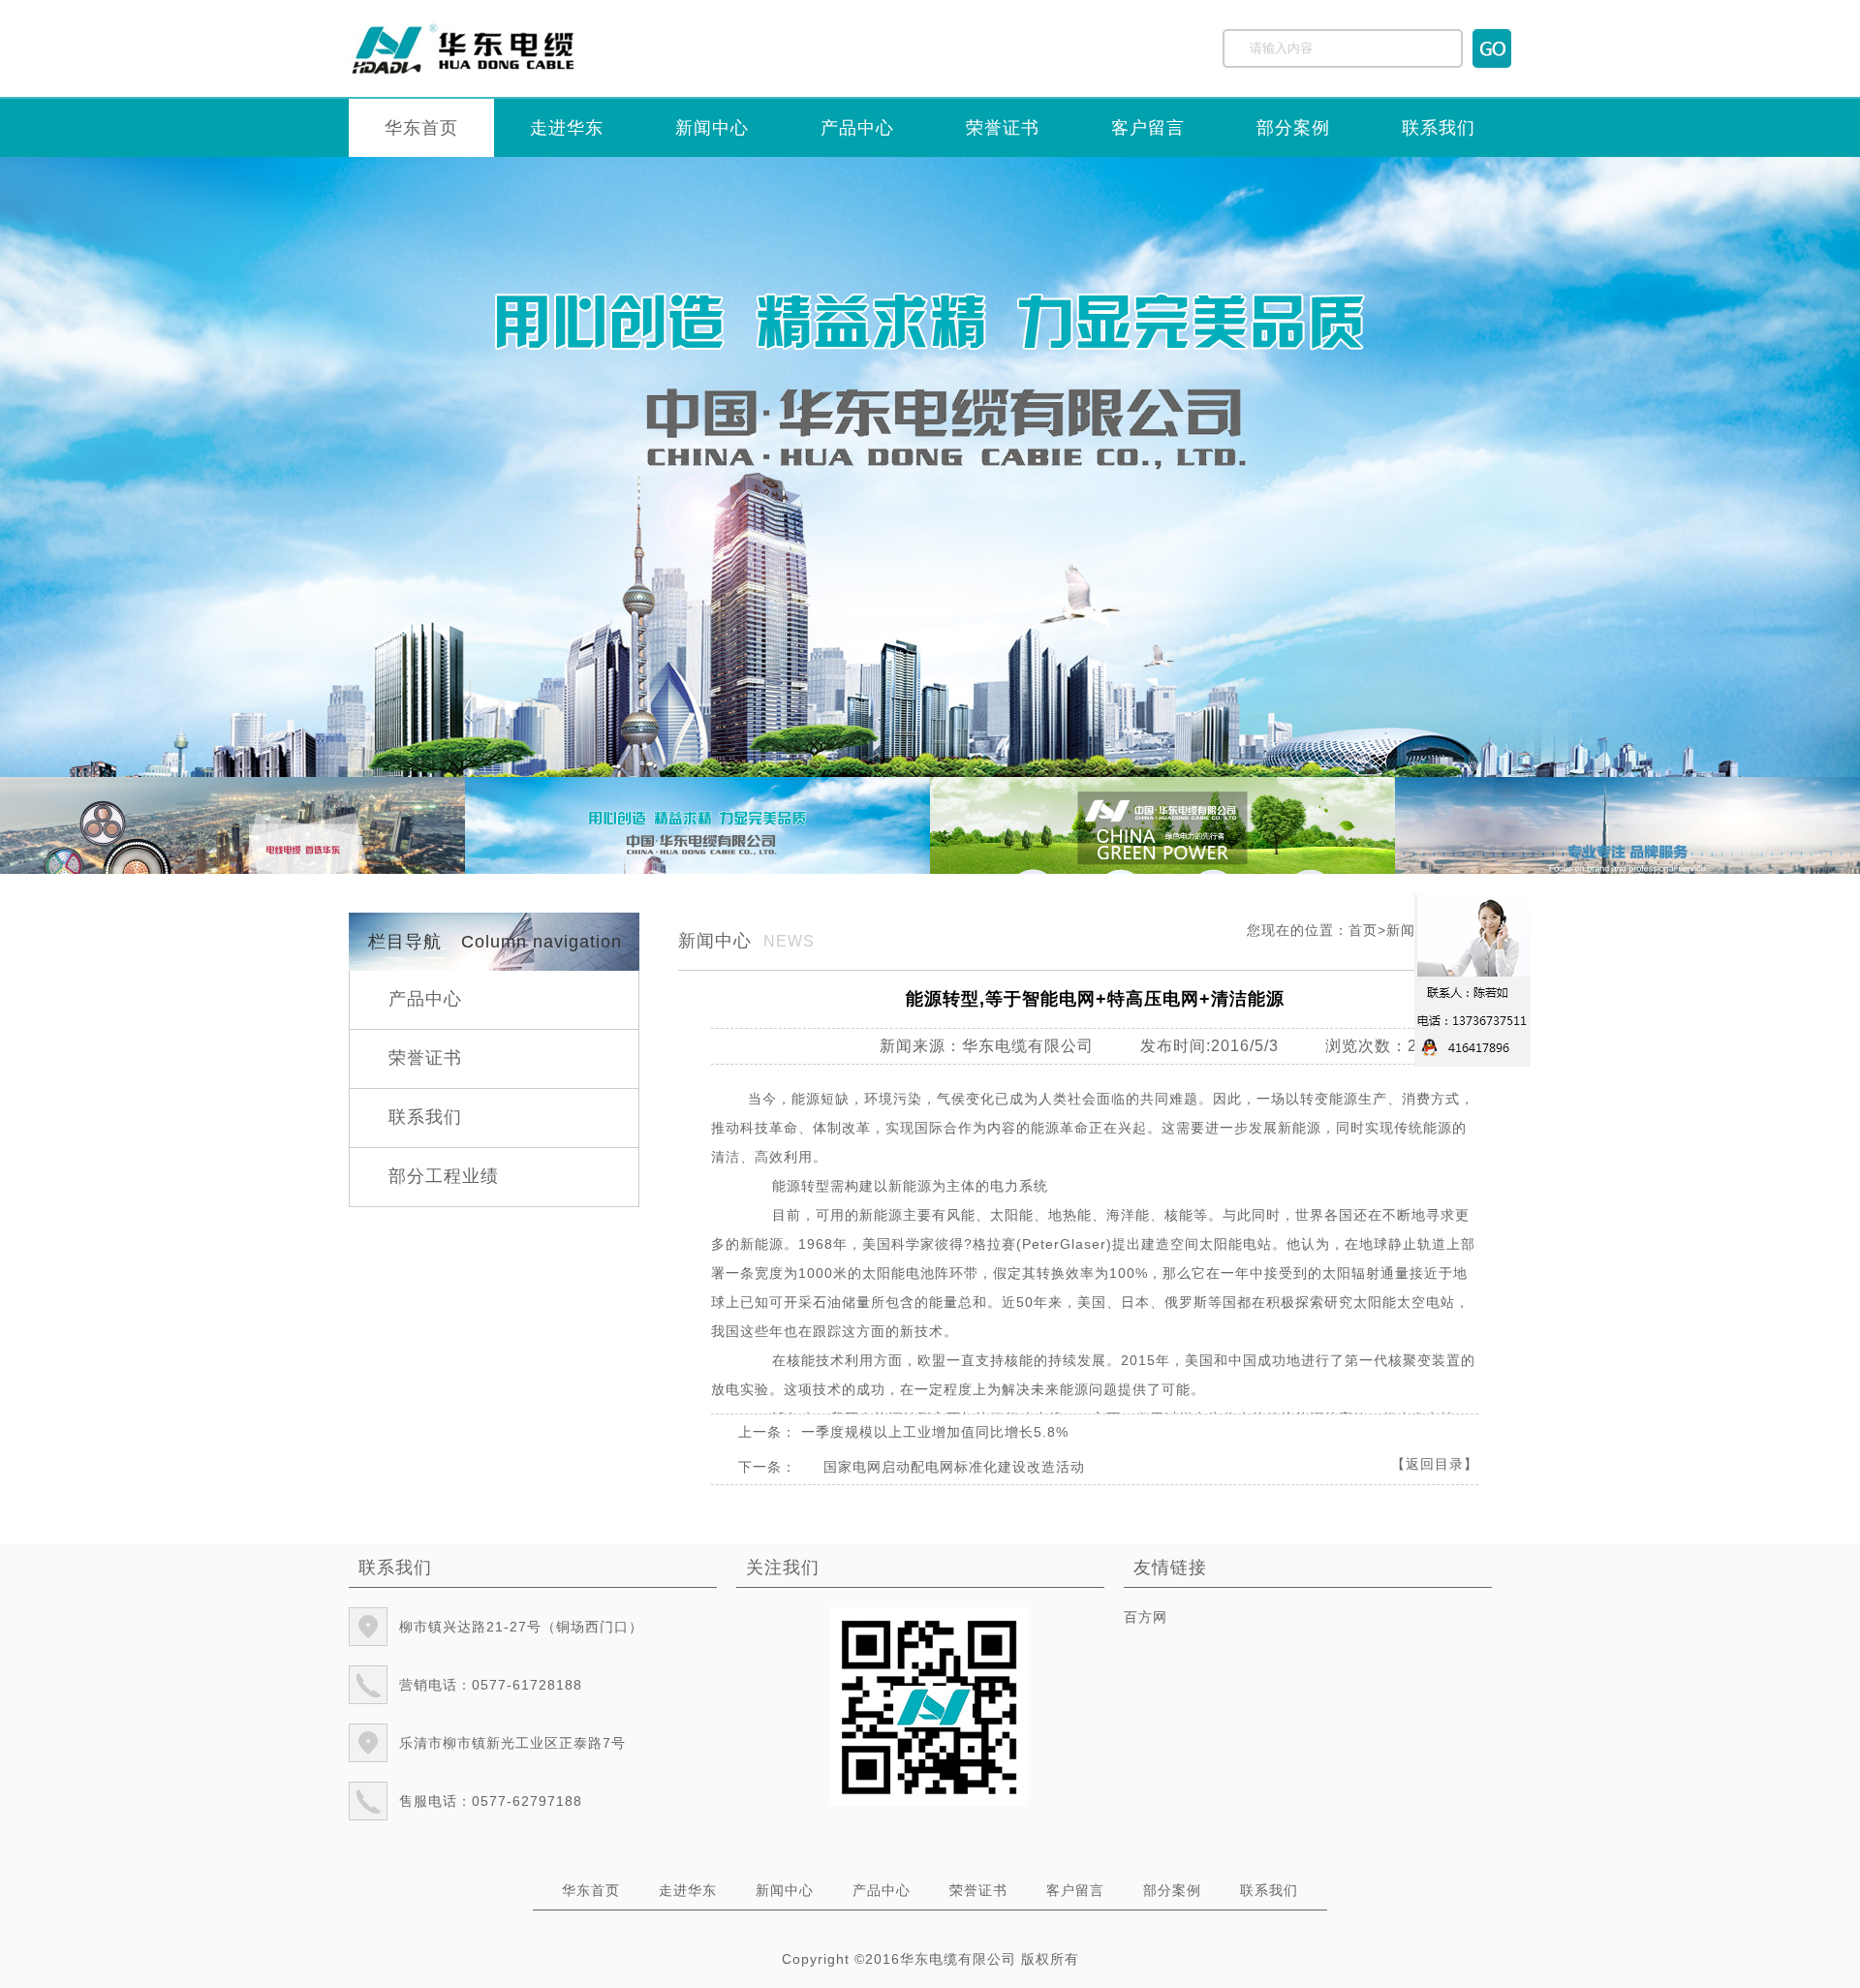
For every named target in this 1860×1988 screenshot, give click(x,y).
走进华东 (567, 128)
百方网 (1146, 1617)
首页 (1363, 930)
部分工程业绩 (444, 1176)
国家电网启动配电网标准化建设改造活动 (954, 1467)
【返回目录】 (1435, 1464)
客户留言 (1148, 128)
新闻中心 (712, 128)
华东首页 (421, 128)
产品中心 (857, 128)
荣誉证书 (1003, 128)
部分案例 (1293, 128)
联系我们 (1439, 128)
